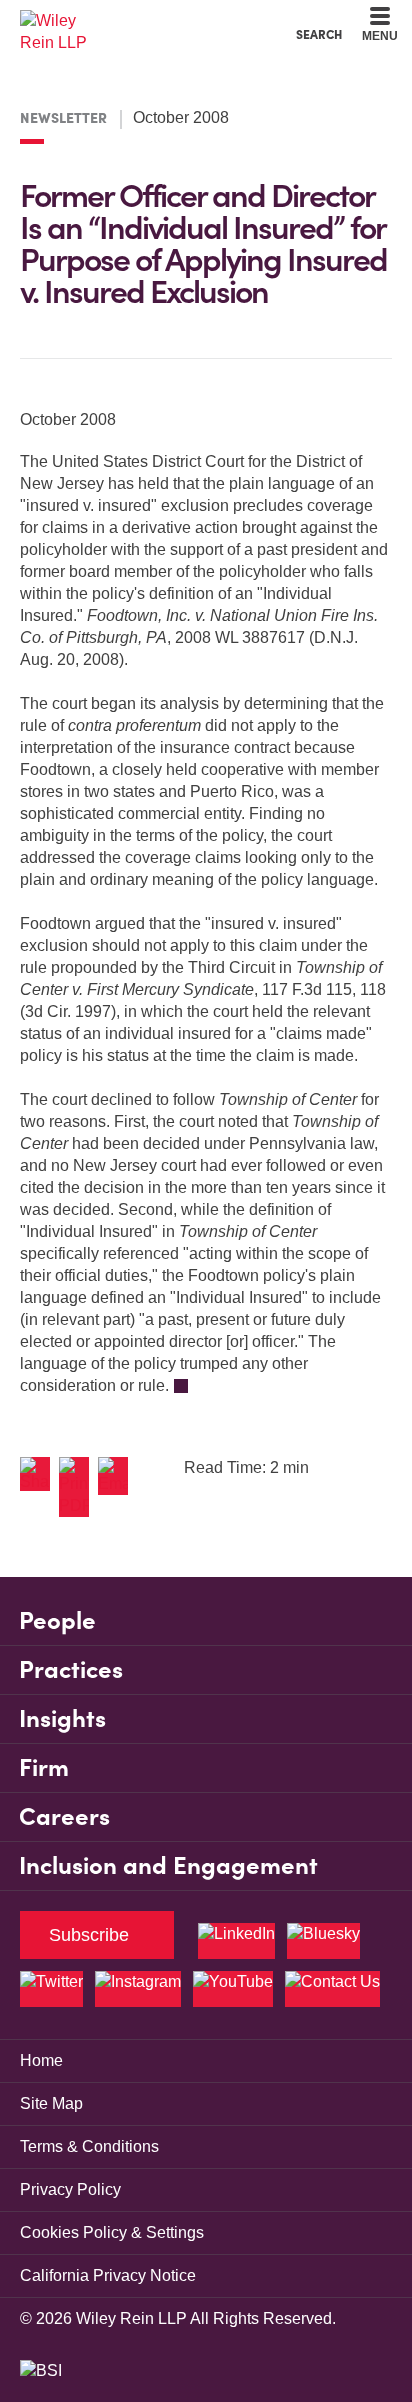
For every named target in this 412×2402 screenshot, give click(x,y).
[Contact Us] (332, 1989)
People (57, 1620)
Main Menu (151, 20)
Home (41, 2060)
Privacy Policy (70, 2189)
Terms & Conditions (89, 2146)
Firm (44, 1767)
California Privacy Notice (108, 2275)
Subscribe (89, 1935)
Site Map (51, 2103)
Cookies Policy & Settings (112, 2232)
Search (319, 34)
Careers (64, 1816)
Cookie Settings (134, 20)
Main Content (143, 20)
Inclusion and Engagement (168, 1865)
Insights (62, 1718)
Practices (71, 1669)
